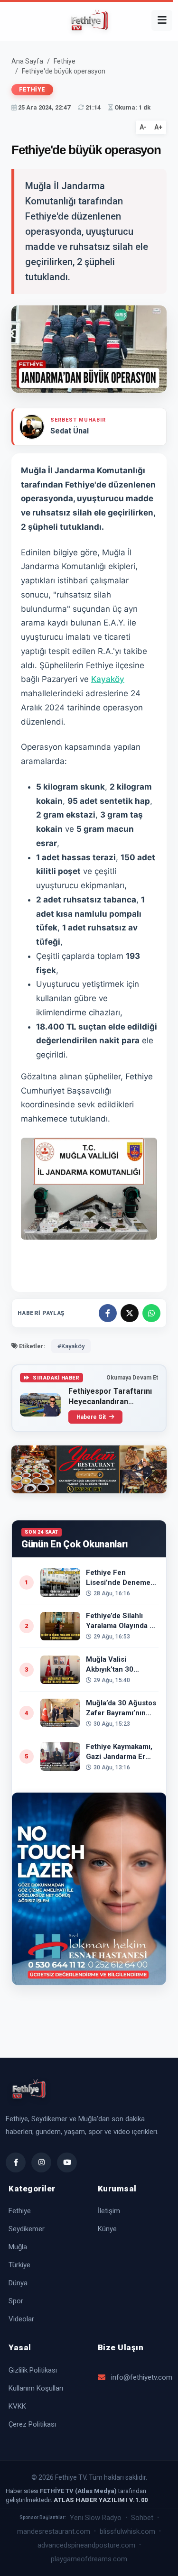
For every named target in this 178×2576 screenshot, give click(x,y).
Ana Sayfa (27, 61)
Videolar (21, 2319)
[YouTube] (67, 2162)
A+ (158, 127)
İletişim (109, 2211)
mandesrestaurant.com (54, 2531)
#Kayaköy (71, 1346)
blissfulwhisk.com (127, 2531)
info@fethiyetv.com (141, 2377)
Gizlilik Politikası (33, 2370)
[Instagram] (41, 2162)
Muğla (18, 2247)
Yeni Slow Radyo (96, 2518)
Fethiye (65, 61)
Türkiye (19, 2265)
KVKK (17, 2406)
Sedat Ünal (70, 431)
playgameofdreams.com (89, 2559)
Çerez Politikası (32, 2424)
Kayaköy (108, 679)
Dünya (18, 2283)
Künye (107, 2229)
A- (143, 127)
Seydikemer (27, 2229)
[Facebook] (16, 2162)
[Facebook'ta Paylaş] (108, 1313)
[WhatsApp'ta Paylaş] (151, 1313)
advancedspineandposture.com (86, 2545)
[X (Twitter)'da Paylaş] (130, 1313)
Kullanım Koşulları (36, 2388)
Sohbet (142, 2518)
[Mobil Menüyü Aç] (162, 20)
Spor (16, 2301)
